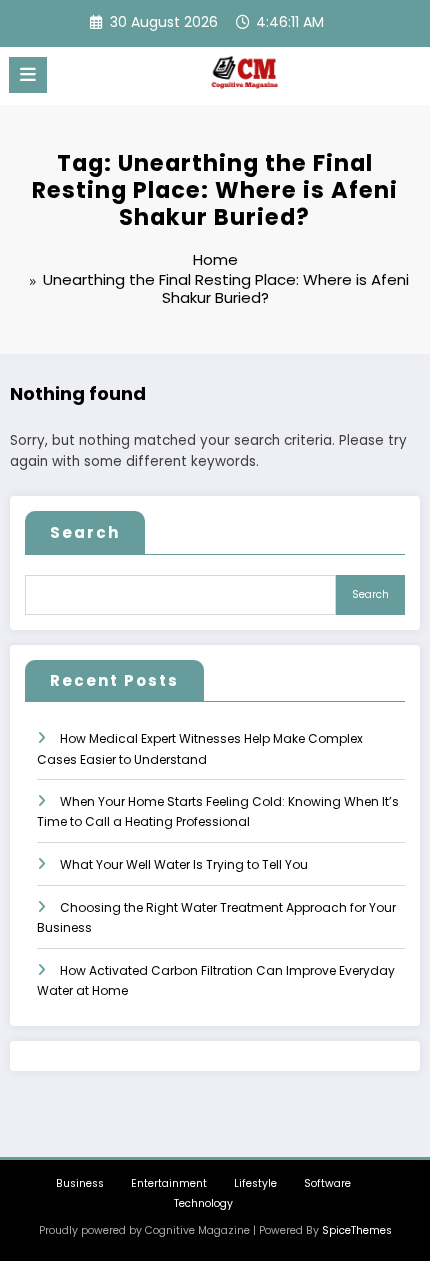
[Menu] (28, 75)
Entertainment (169, 1183)
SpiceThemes (357, 1230)
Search (85, 532)
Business (80, 1183)
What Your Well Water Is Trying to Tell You (184, 864)
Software (327, 1183)
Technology (203, 1203)
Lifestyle (255, 1183)
